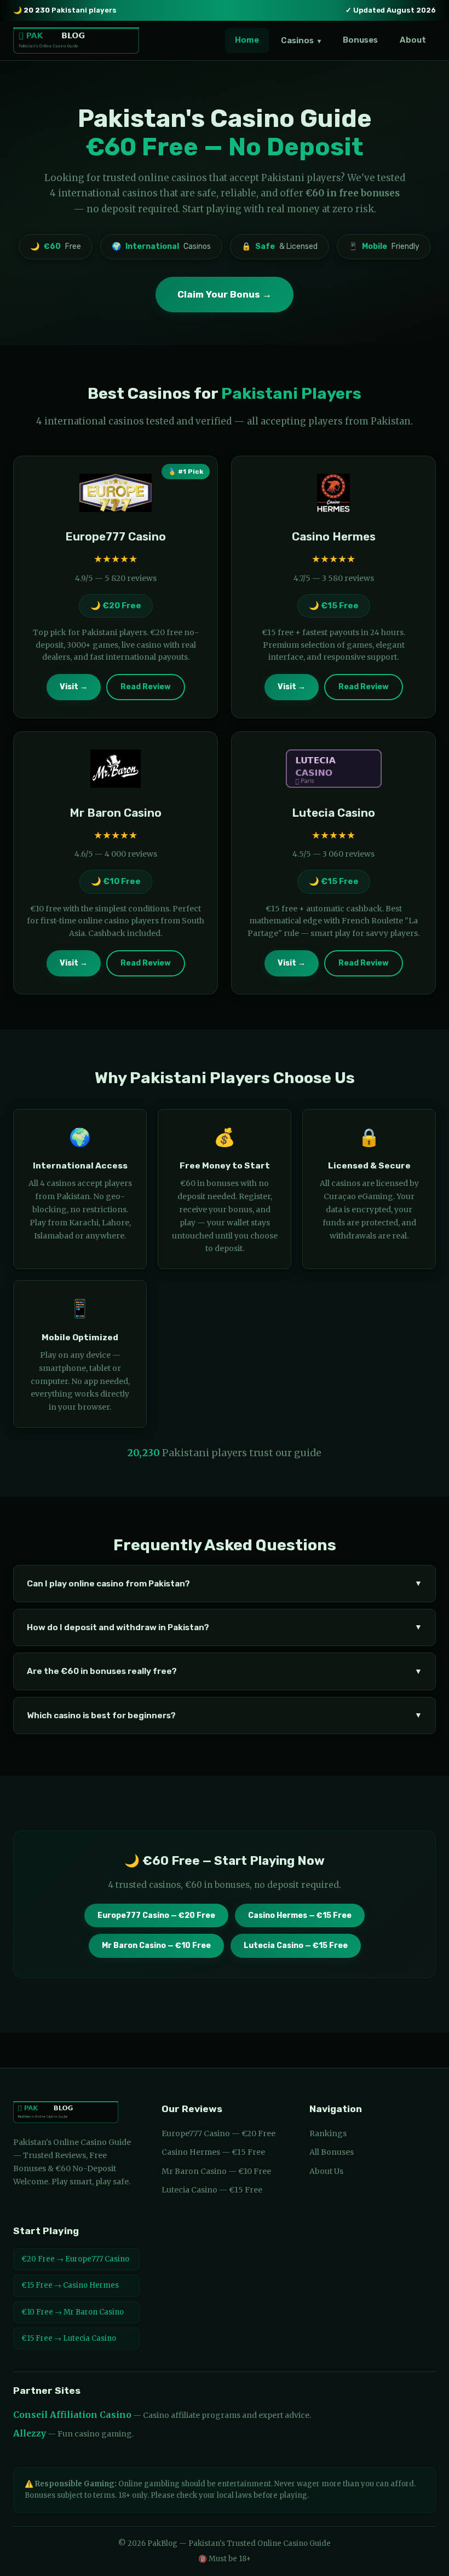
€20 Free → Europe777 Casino (75, 2259)
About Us (326, 2171)
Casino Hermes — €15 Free (300, 1915)
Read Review (146, 687)
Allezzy (30, 2433)
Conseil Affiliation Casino (72, 2415)
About (413, 40)
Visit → (74, 687)
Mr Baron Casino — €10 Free (156, 1946)
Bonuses (360, 40)
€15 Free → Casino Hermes (70, 2285)
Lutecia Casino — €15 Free (296, 1946)
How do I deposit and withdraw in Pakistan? (225, 1627)
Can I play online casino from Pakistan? (225, 1584)
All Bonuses (332, 2152)
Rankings (328, 2133)
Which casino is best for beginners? (225, 1716)
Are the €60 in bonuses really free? (225, 1671)
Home (247, 40)
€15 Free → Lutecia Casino (69, 2338)
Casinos (301, 40)
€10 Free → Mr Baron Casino (73, 2312)
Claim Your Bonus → (225, 294)
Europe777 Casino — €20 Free (156, 1915)
